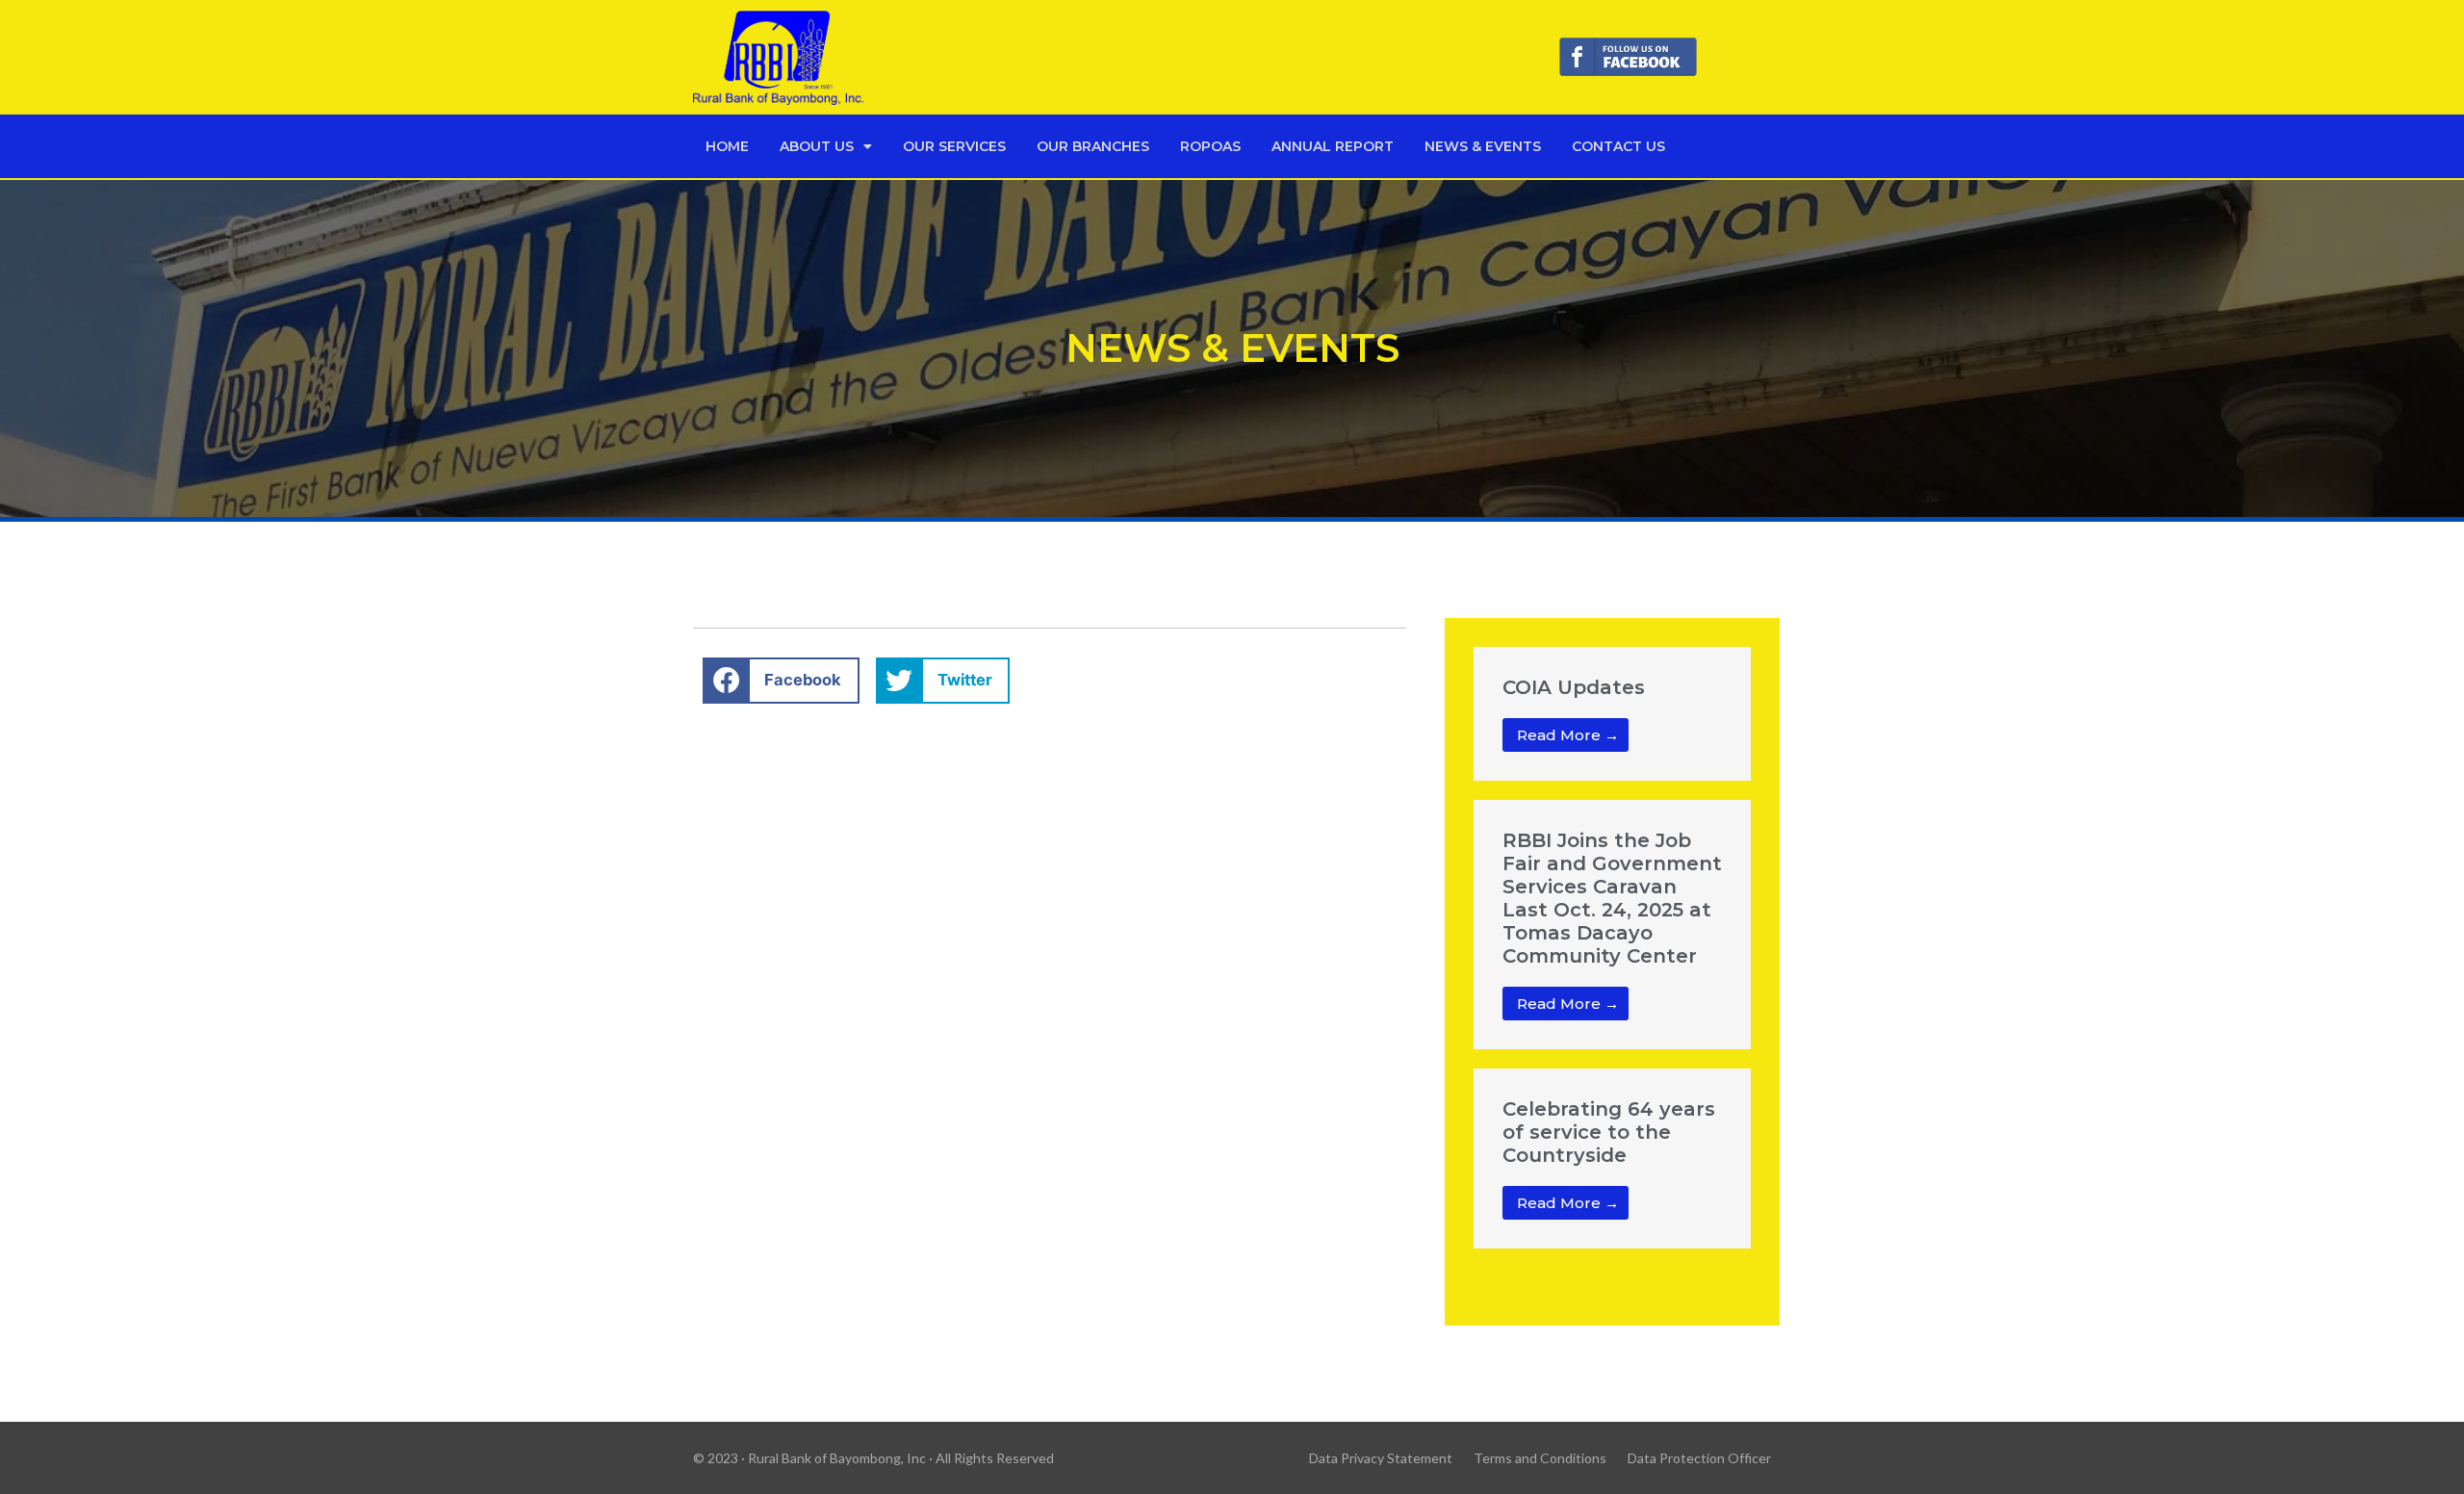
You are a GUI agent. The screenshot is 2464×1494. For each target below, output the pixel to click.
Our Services (954, 146)
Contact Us (1618, 146)
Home (727, 146)
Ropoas (1210, 146)
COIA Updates (1574, 687)
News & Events (1483, 146)
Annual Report (1333, 146)
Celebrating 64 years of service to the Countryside (1609, 1132)
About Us (817, 146)
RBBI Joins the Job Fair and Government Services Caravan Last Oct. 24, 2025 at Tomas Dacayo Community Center (1612, 898)
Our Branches (1093, 146)
